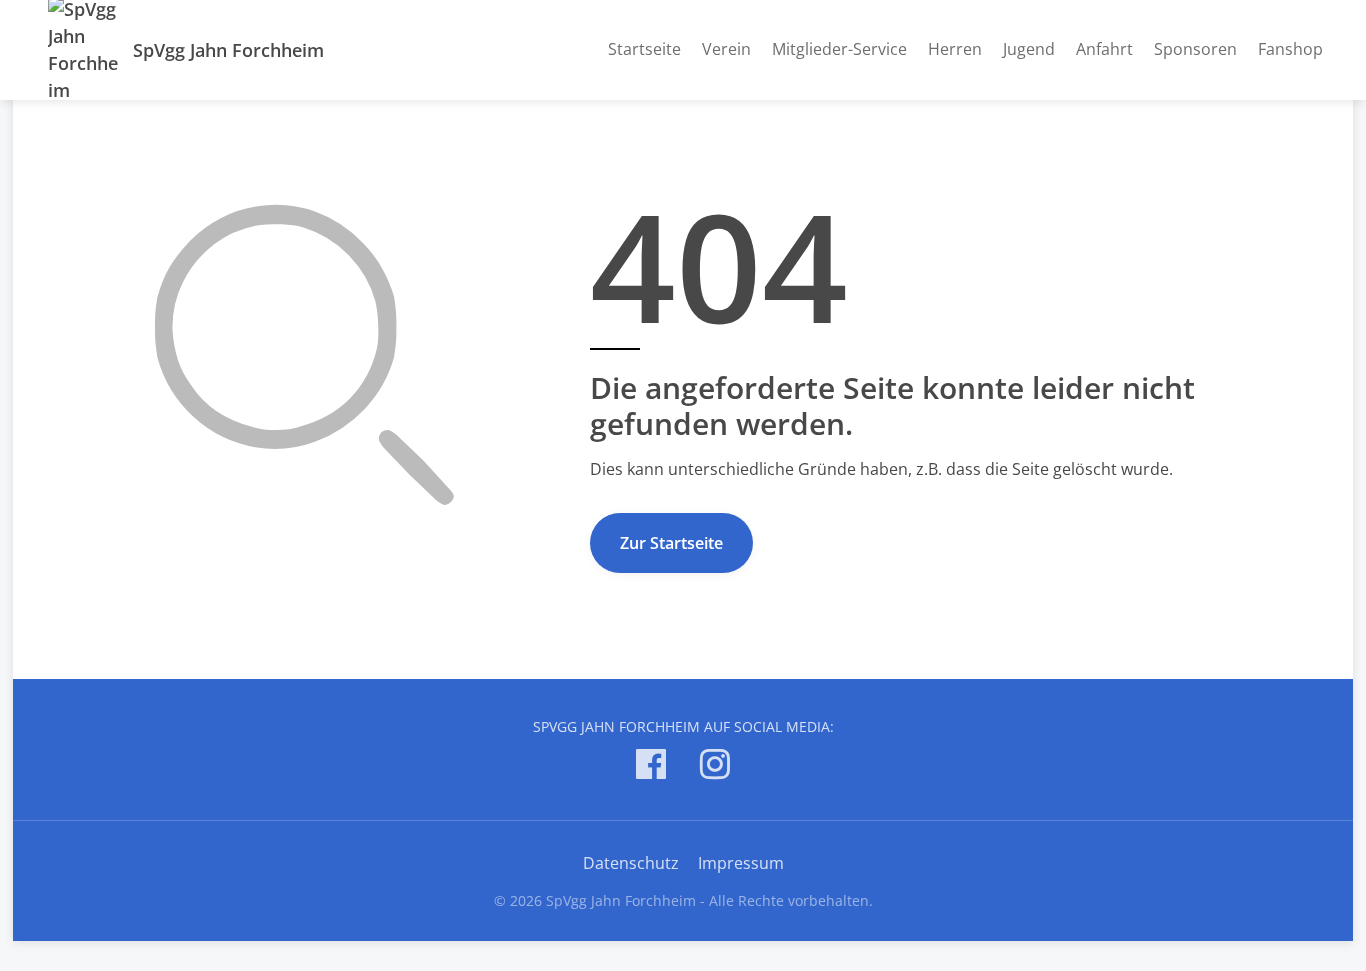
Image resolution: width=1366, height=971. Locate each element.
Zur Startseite (671, 543)
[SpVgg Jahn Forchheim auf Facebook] (651, 767)
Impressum (741, 863)
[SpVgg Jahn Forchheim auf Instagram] (715, 767)
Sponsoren (1195, 49)
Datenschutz (631, 863)
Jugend (1029, 49)
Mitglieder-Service (839, 49)
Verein (726, 49)
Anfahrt (1104, 49)
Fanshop (1290, 49)
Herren (955, 49)
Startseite (644, 49)
